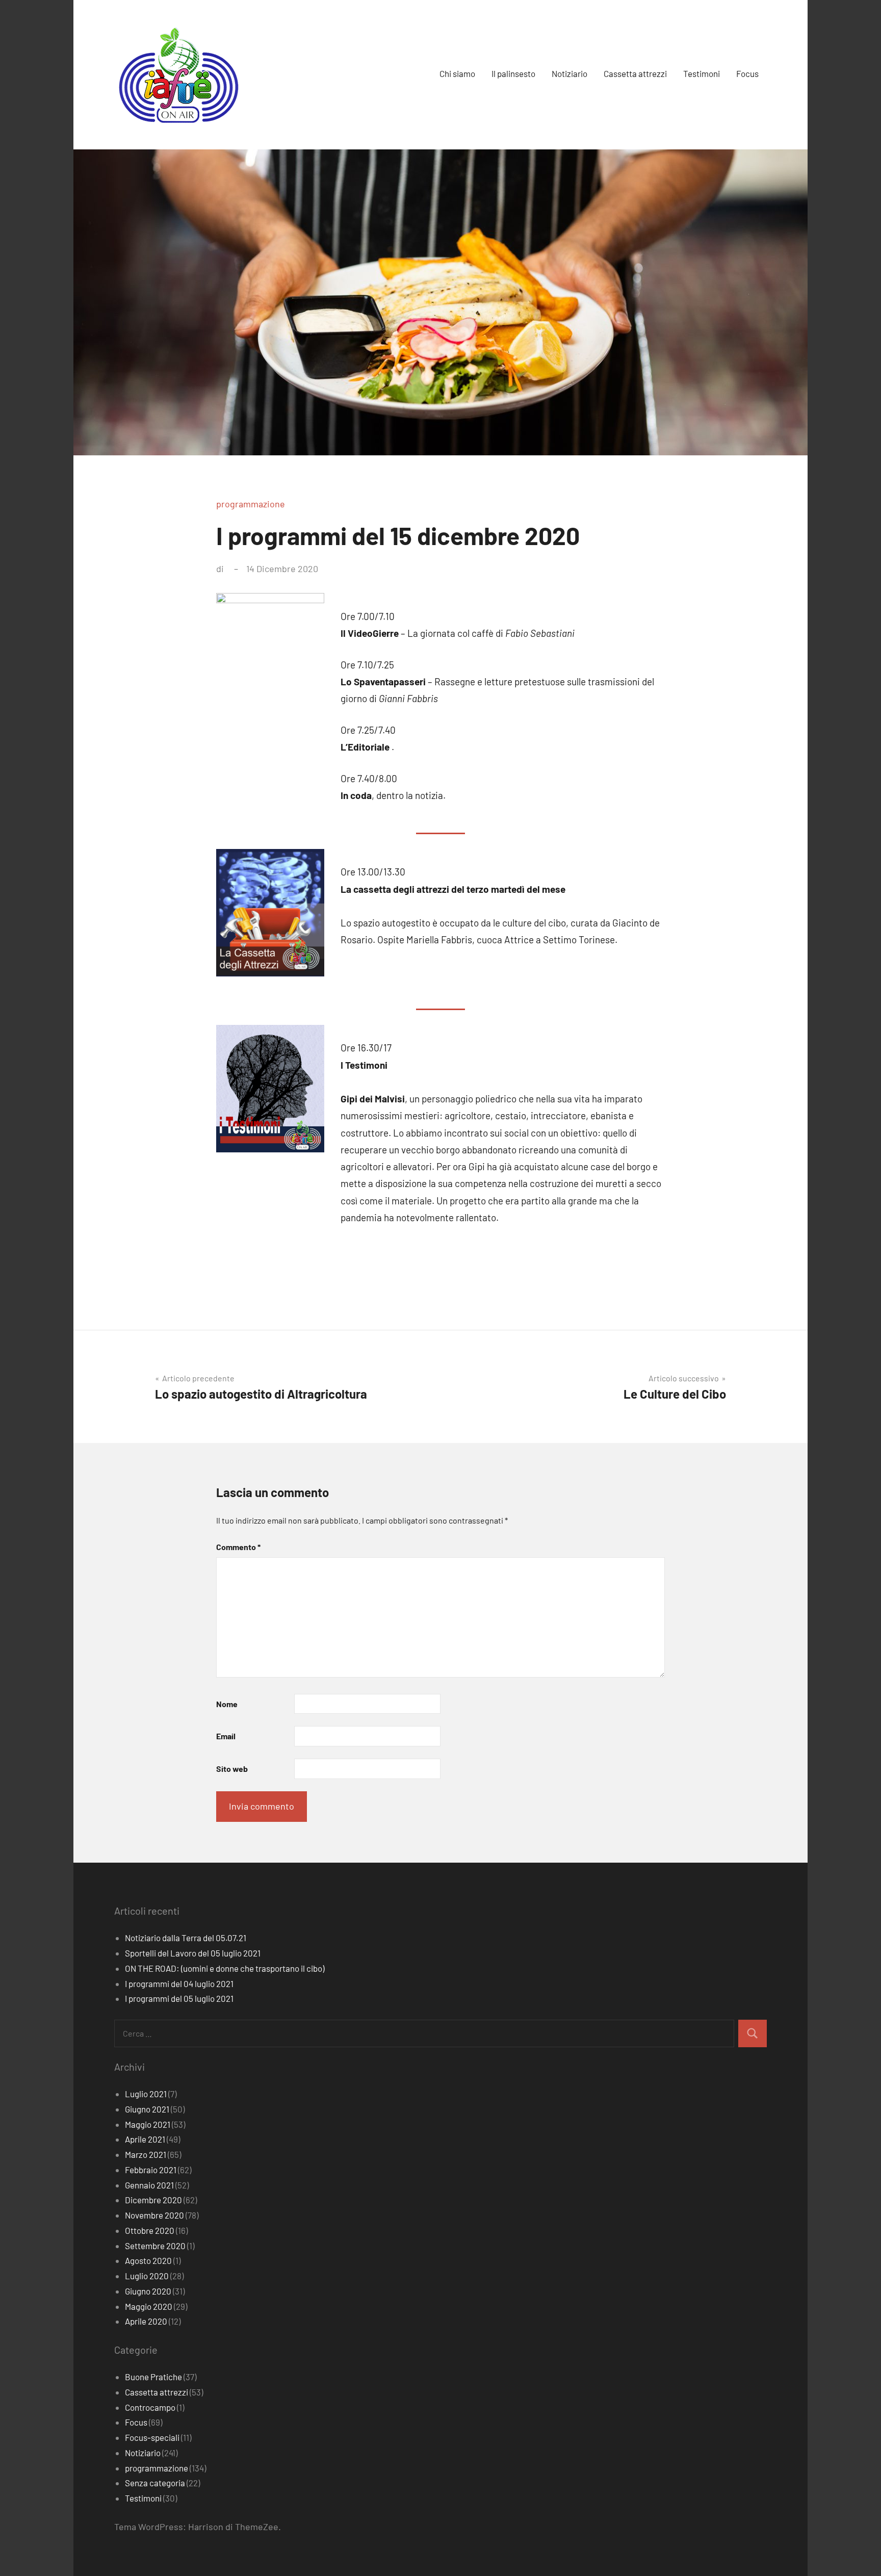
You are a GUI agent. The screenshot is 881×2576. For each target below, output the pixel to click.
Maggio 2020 (149, 2306)
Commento (238, 1547)
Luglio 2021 (146, 2094)
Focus (747, 73)
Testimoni (702, 73)
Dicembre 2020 (153, 2200)
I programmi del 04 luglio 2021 (179, 1983)
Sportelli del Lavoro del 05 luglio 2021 (193, 1953)
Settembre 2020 (155, 2246)
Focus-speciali (152, 2437)
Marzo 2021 (146, 2154)
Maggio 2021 (148, 2124)
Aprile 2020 (146, 2321)
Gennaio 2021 (149, 2185)
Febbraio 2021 (151, 2170)
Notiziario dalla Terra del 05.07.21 (186, 1938)
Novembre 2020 (154, 2215)
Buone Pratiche (153, 2377)
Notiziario (569, 73)
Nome (227, 1704)
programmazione (251, 504)
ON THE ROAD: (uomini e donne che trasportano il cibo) (225, 1968)
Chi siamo (457, 73)
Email (226, 1736)
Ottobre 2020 (150, 2230)
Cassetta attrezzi (635, 73)
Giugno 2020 (148, 2291)
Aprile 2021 (145, 2139)
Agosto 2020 (148, 2260)
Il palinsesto (513, 73)
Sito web (232, 1769)
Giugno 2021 (147, 2109)
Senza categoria (155, 2483)
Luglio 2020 (147, 2276)
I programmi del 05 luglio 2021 (179, 1998)
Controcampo (150, 2407)
